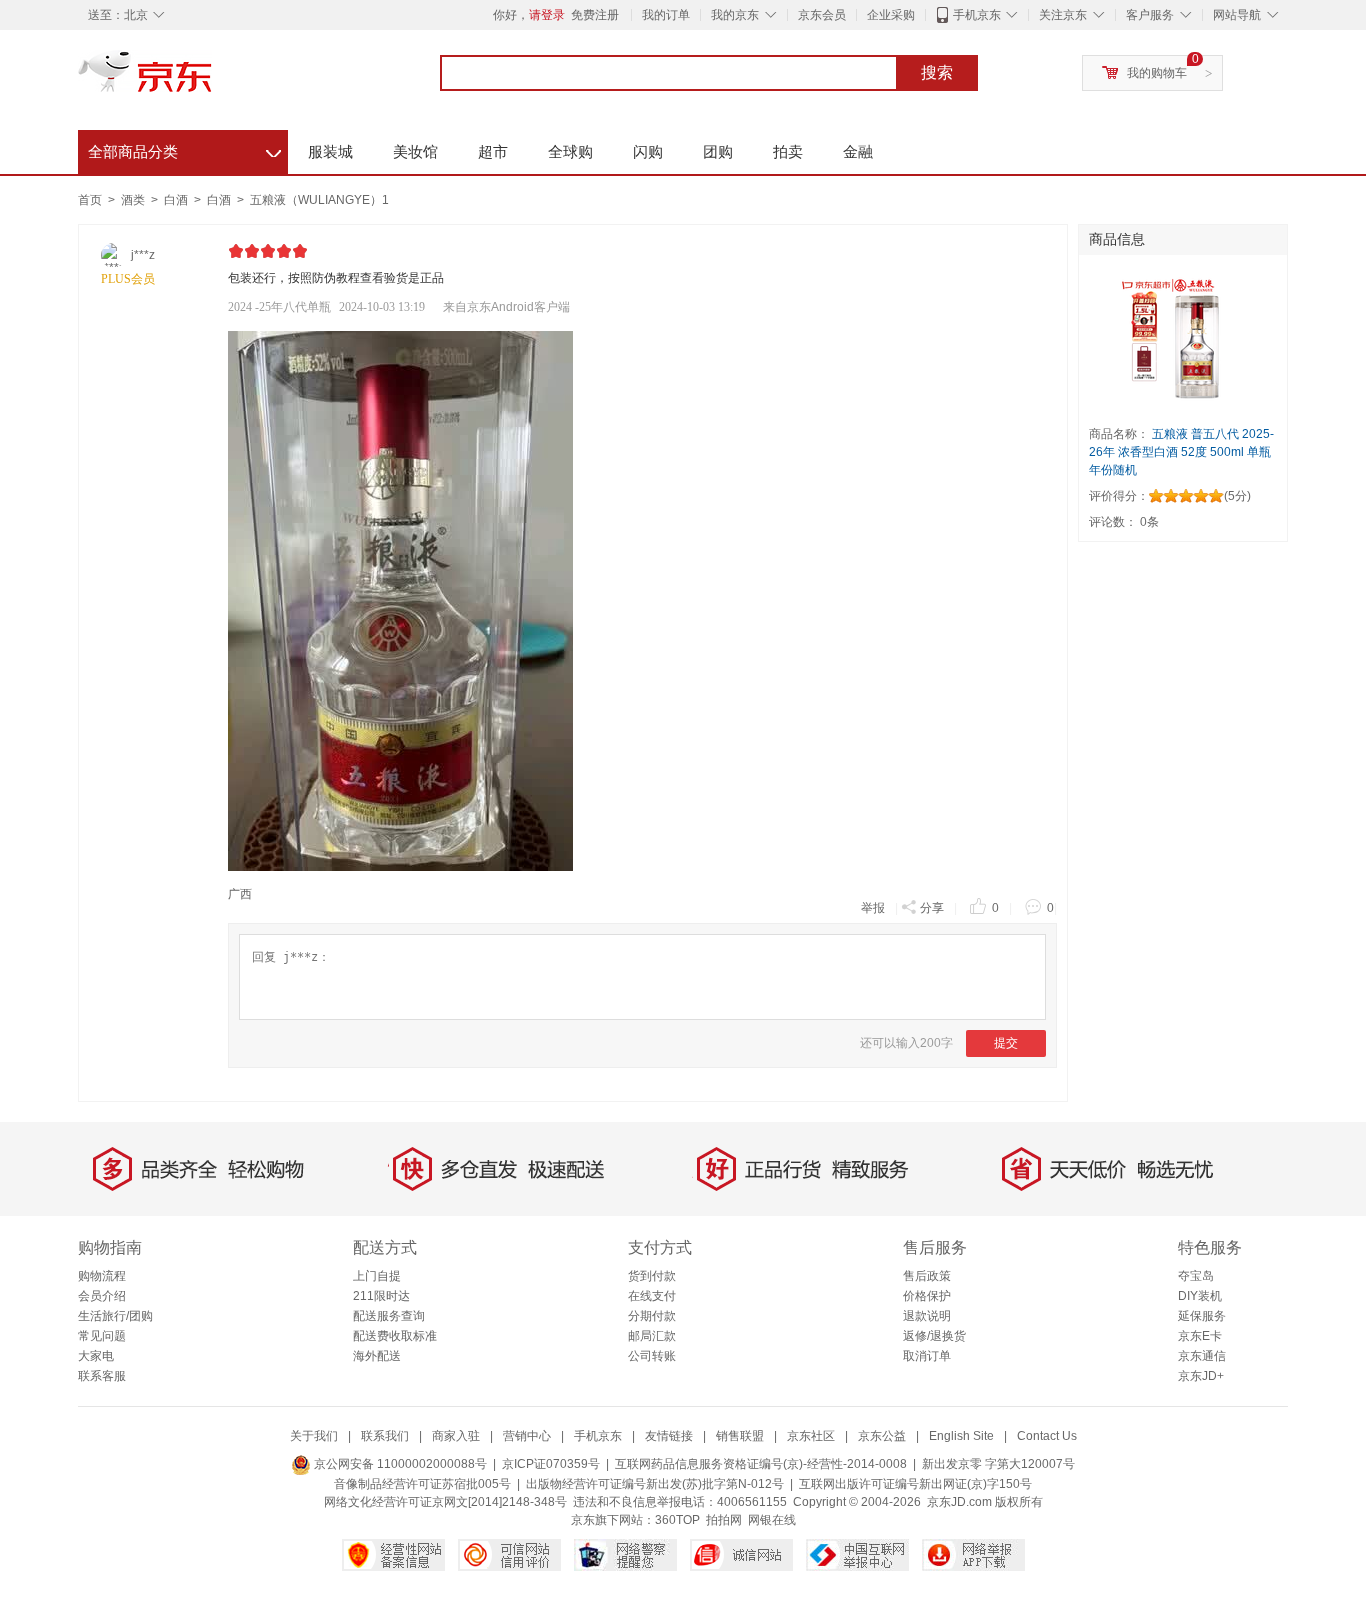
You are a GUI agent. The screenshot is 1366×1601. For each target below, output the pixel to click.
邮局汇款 (652, 1336)
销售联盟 (740, 1436)
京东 (213, 80)
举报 (873, 908)
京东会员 (822, 15)
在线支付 (652, 1296)
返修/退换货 (934, 1336)
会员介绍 (102, 1296)
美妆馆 (415, 151)
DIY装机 (1200, 1296)
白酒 (177, 200)
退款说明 (927, 1316)
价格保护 (927, 1296)
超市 (493, 151)
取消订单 (927, 1356)
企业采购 (891, 15)
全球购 (570, 151)
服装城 (330, 151)
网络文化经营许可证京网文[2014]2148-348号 (445, 1502)
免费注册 (595, 15)
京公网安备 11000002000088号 (399, 1464)
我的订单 (666, 15)
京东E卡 (1200, 1336)
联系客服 (102, 1376)
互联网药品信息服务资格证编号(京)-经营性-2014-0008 (761, 1464)
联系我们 (385, 1436)
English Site (961, 1436)
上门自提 (377, 1276)
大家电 (96, 1356)
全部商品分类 (184, 149)
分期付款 (652, 1316)
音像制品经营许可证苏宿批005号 (422, 1484)
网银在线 (772, 1520)
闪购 (648, 151)
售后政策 (927, 1276)
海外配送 (377, 1356)
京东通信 (1202, 1356)
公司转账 (652, 1356)
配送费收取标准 (395, 1336)
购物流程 (102, 1276)
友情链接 (669, 1436)
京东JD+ (1201, 1376)
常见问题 (102, 1336)
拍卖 (788, 151)
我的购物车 (1157, 73)
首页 (90, 200)
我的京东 (735, 15)
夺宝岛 (1196, 1276)
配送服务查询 (389, 1316)
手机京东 (977, 15)
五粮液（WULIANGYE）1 (319, 200)
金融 (858, 151)
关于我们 (314, 1436)
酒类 (134, 200)
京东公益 (882, 1436)
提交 (1006, 1043)
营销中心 (527, 1436)
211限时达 (381, 1296)
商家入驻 (456, 1436)
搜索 (937, 72)
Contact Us (1047, 1436)
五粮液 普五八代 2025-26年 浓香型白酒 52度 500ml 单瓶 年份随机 (1181, 452)
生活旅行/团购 (115, 1316)
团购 (718, 151)
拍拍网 (724, 1520)
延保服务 (1202, 1316)
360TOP (677, 1520)
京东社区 (811, 1436)
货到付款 (652, 1276)
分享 (932, 908)
